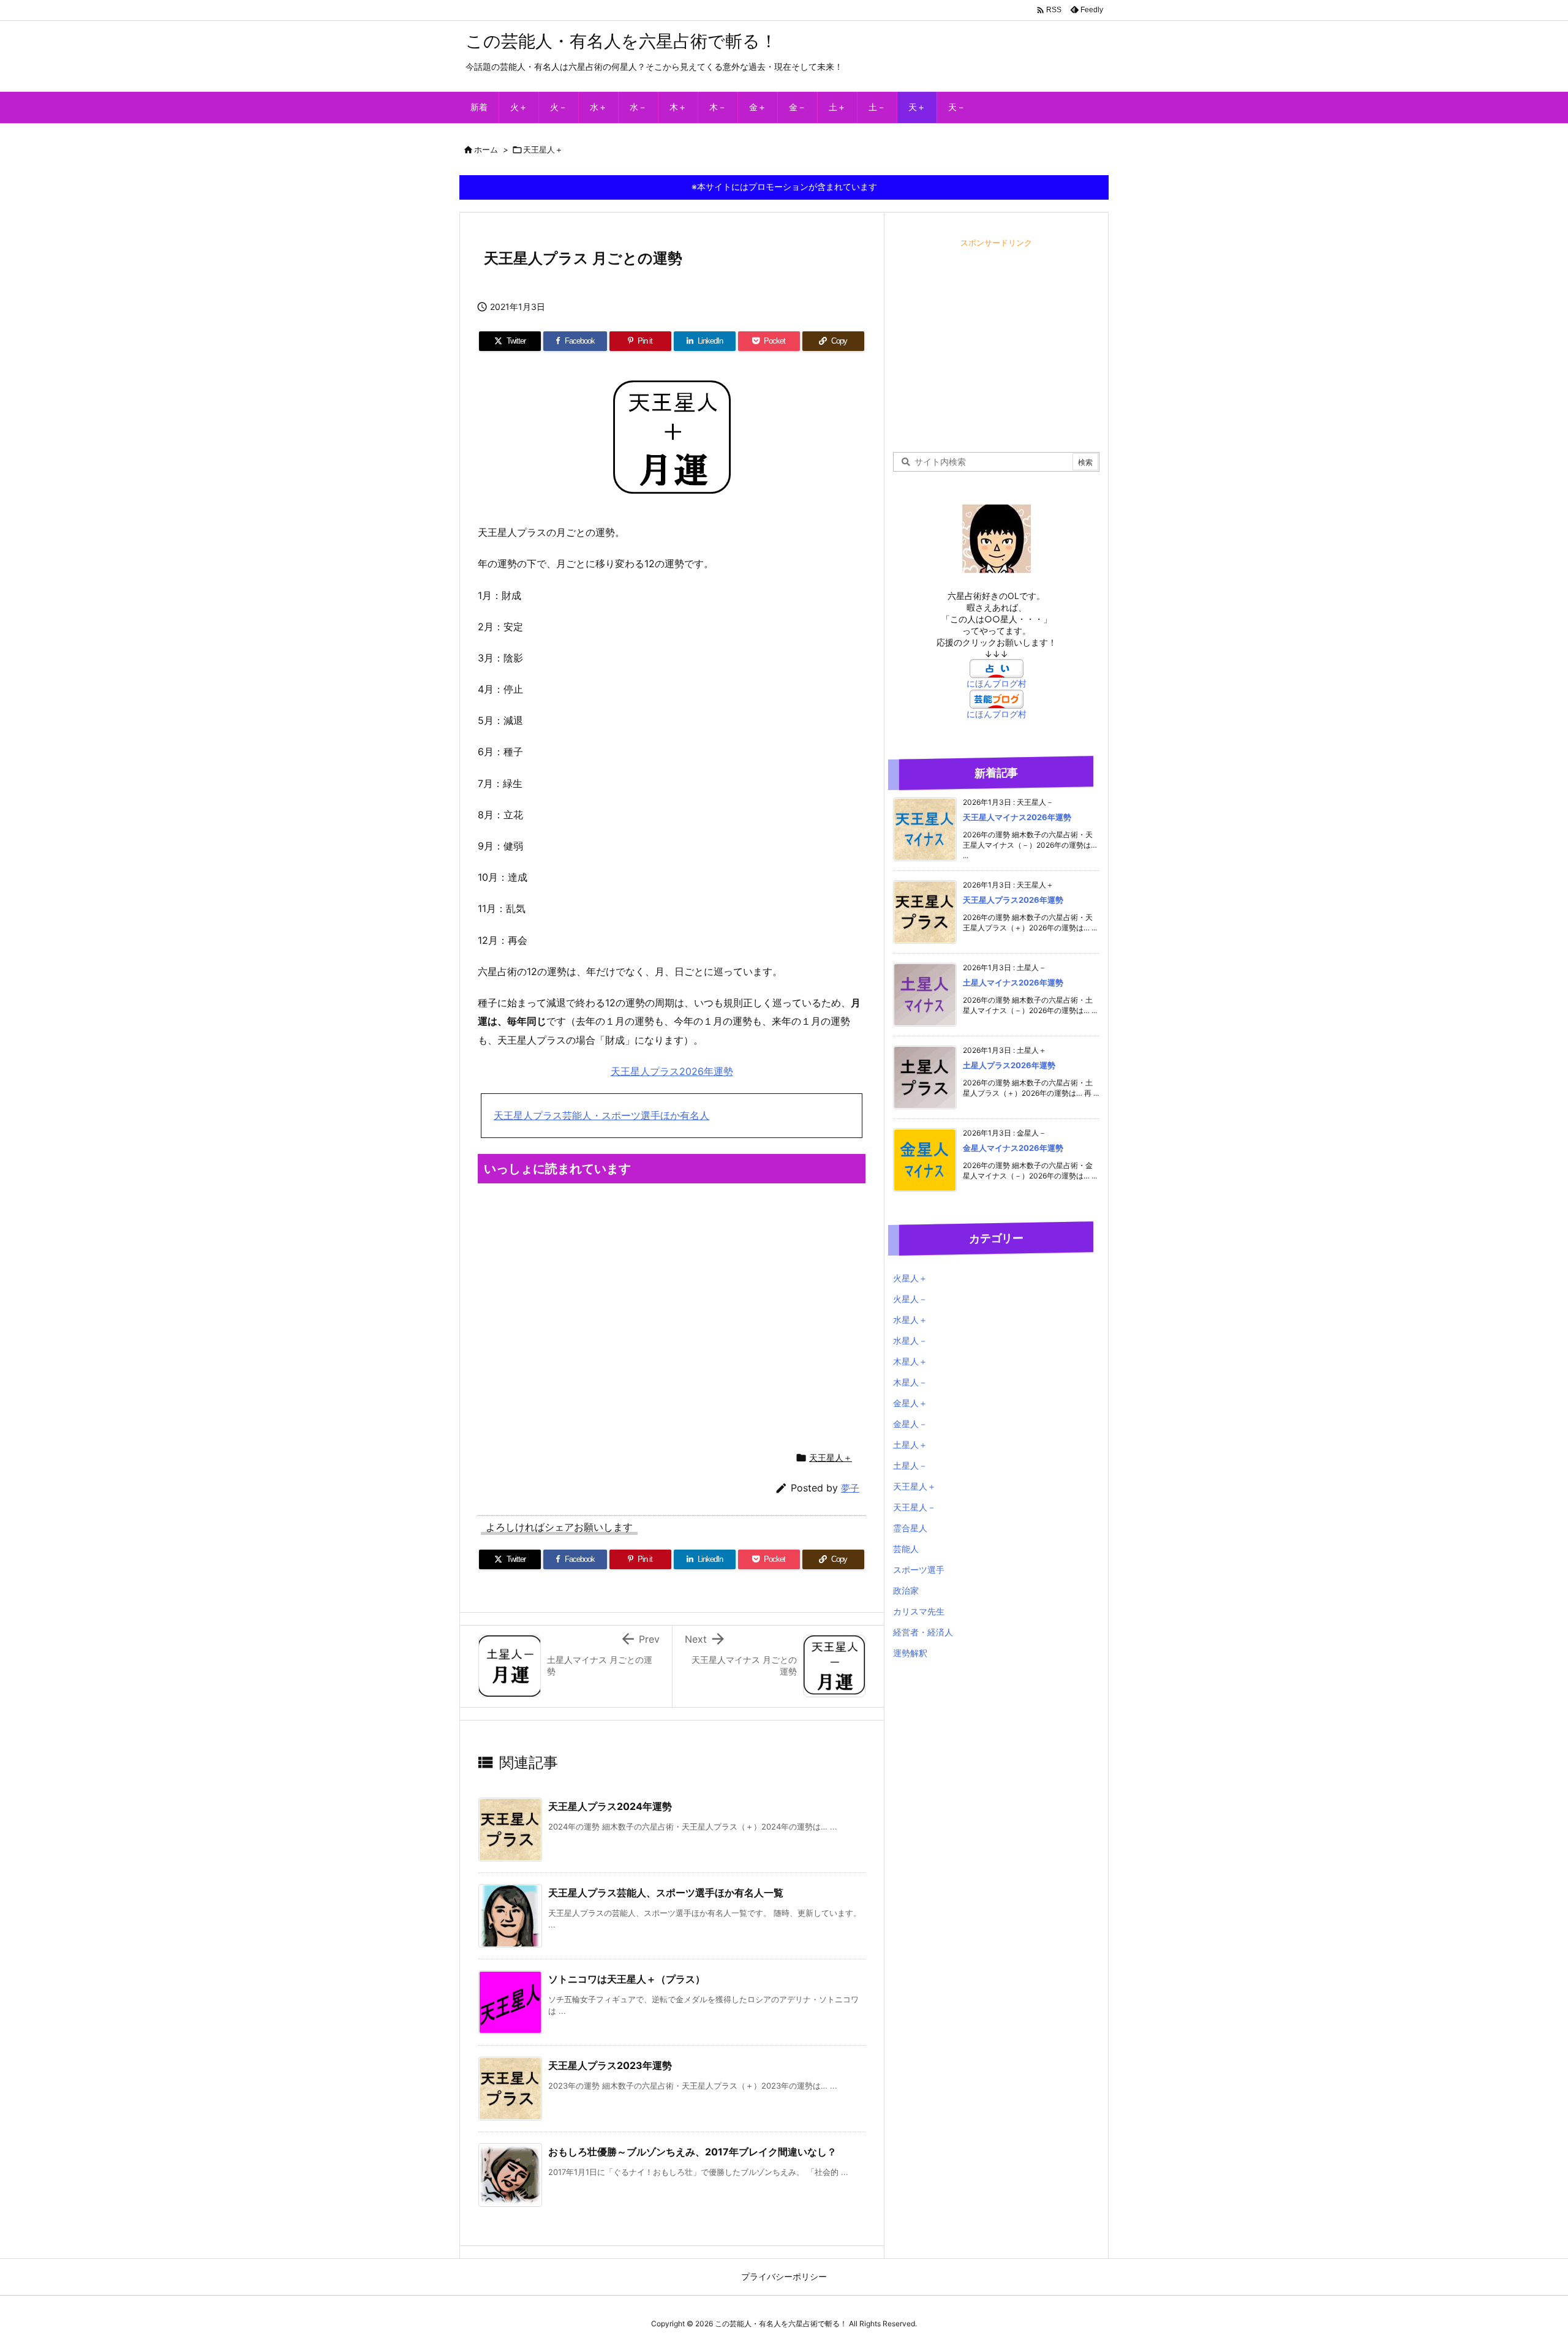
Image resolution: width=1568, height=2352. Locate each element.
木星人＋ (910, 1361)
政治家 (906, 1590)
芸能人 (906, 1549)
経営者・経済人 (923, 1632)
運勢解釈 (910, 1653)
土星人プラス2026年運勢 (1009, 1065)
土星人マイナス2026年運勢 (1013, 982)
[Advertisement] (672, 1315)
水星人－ (910, 1340)
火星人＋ (910, 1278)
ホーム (486, 149)
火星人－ (910, 1299)
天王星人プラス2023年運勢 (610, 2065)
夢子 (850, 1488)
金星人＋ (910, 1403)
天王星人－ (914, 1507)
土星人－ (910, 1465)
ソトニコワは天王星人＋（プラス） (627, 1979)
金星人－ (910, 1424)
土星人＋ (910, 1445)
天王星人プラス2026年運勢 (672, 1071)
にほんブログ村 (997, 683)
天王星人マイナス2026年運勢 (1017, 817)
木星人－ (910, 1382)
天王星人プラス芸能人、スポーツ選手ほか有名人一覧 (666, 1893)
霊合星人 (910, 1528)
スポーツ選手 (919, 1570)
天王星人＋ (543, 149)
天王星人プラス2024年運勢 (610, 1806)
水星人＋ (910, 1320)
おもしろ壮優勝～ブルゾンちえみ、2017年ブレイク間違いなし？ (692, 2152)
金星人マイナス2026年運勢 (1013, 1148)
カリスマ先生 (919, 1611)
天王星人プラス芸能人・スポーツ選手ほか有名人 (601, 1115)
